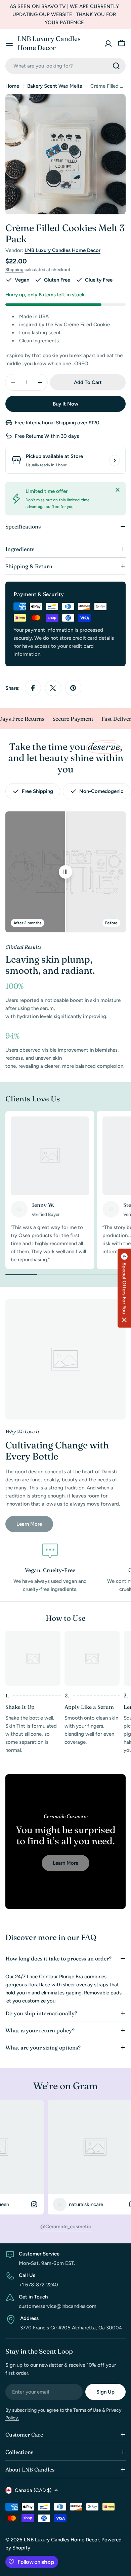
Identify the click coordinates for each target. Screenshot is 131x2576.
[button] (124, 1288)
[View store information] (115, 460)
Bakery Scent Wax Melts (55, 86)
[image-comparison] (65, 872)
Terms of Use (87, 2410)
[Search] (116, 66)
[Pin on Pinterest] (73, 688)
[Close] (118, 490)
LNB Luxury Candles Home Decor (49, 43)
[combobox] (65, 66)
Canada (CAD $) (33, 2490)
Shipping (14, 269)
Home (12, 86)
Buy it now (65, 404)
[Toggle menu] (9, 43)
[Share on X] (53, 688)
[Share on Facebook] (33, 688)
